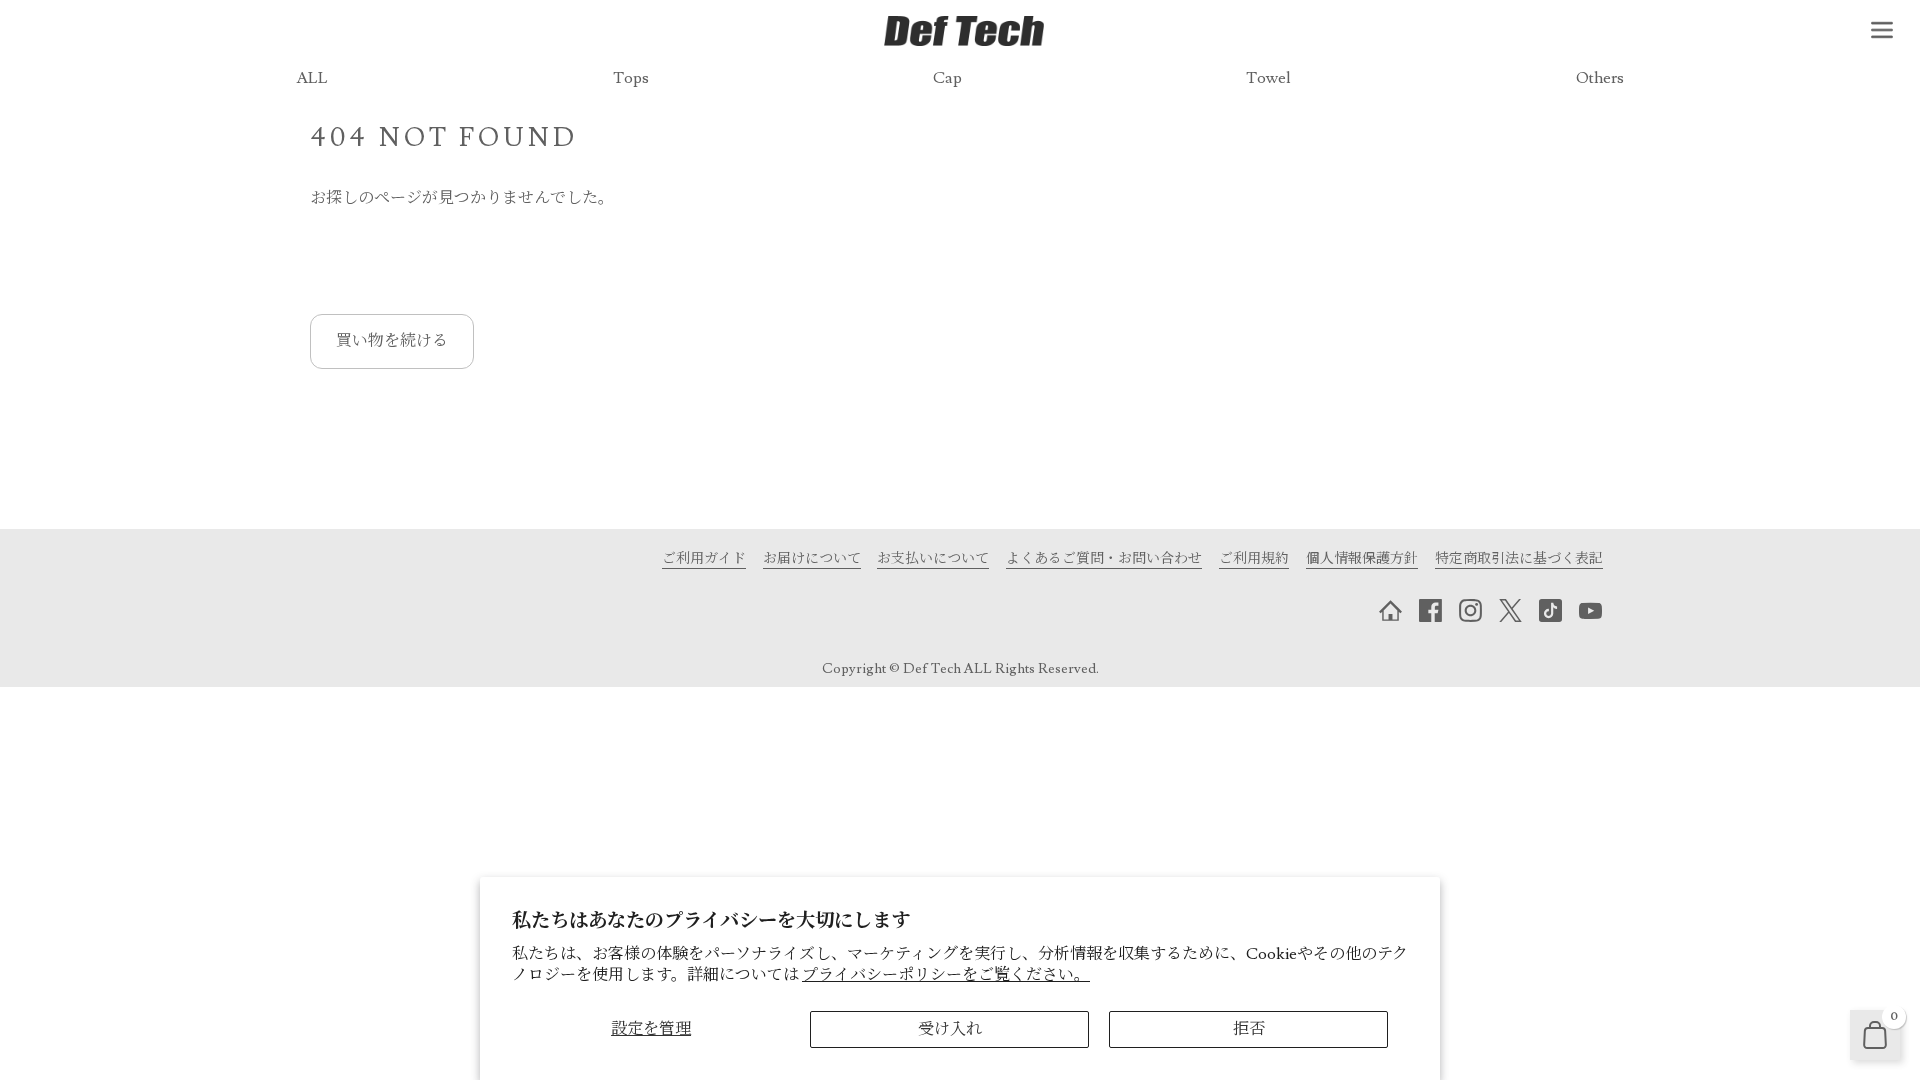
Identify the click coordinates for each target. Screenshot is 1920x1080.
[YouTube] (1590, 611)
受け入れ (950, 1029)
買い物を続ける (392, 341)
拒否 (1249, 1029)
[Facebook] (1430, 611)
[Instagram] (1470, 611)
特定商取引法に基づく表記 (1519, 559)
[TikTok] (1550, 611)
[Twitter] (1510, 611)
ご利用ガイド (704, 559)
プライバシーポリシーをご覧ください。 (946, 975)
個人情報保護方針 (1362, 559)
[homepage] (1390, 611)
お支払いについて (933, 559)
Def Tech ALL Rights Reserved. (1001, 669)
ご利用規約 (1254, 559)
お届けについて (812, 559)
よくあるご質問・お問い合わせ (1104, 559)
